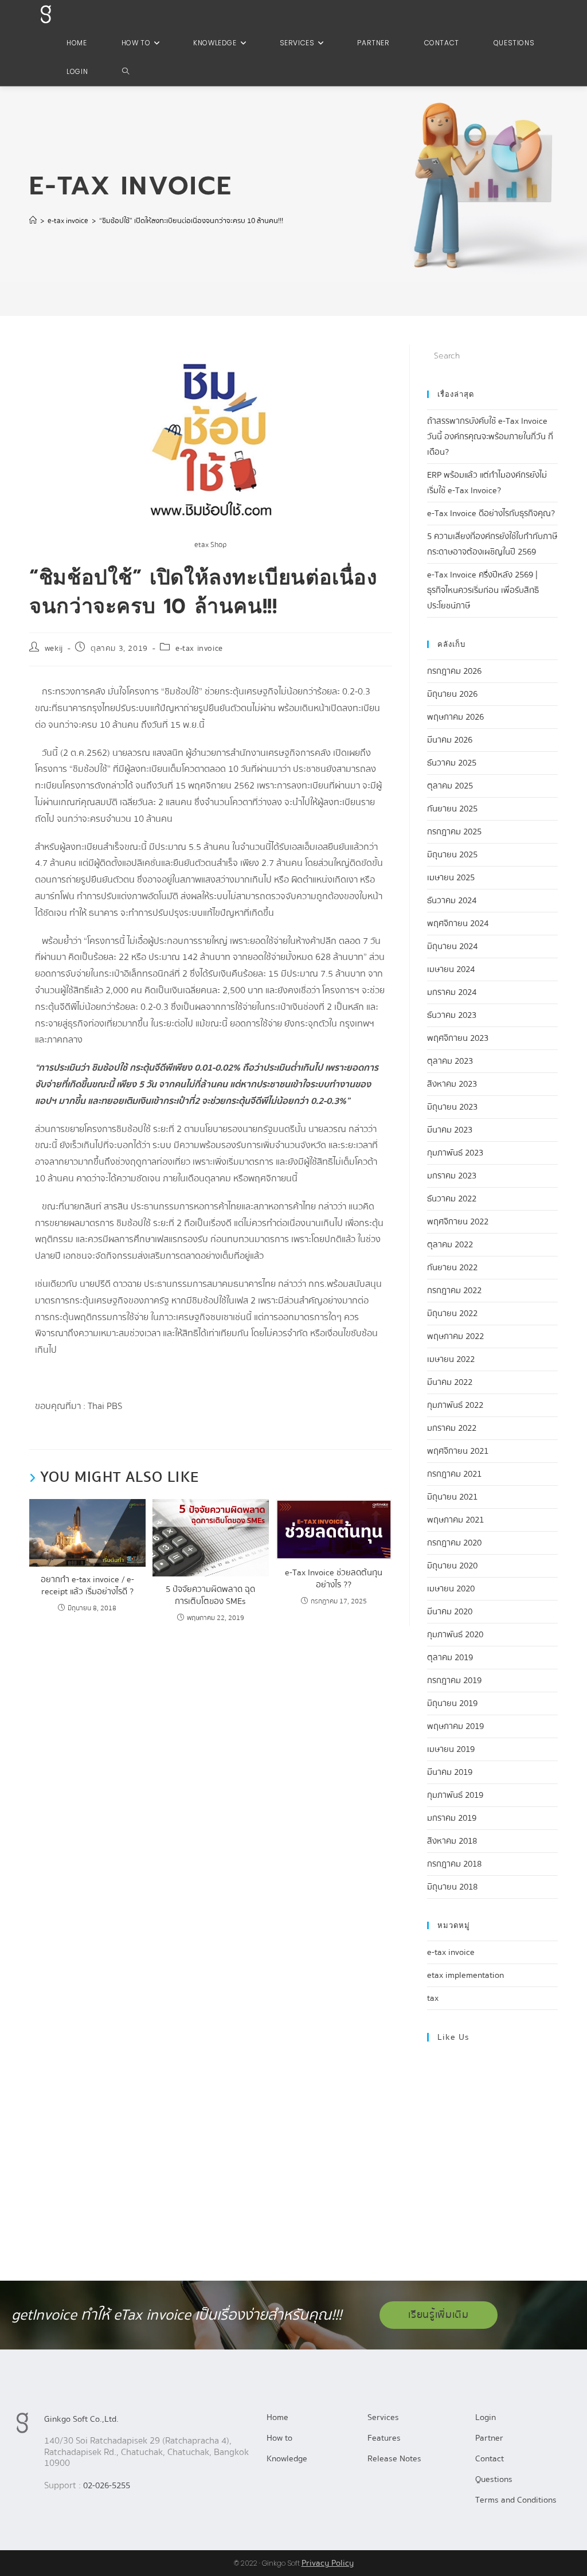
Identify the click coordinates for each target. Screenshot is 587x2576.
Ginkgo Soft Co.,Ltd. (81, 2419)
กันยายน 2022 (452, 1267)
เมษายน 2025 (451, 877)
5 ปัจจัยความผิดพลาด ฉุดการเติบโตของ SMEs (210, 1595)
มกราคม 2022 (452, 1428)
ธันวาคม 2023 (452, 1015)
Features (384, 2438)
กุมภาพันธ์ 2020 (455, 1634)
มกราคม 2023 (452, 1176)
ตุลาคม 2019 (450, 1657)
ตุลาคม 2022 (450, 1244)
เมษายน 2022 (451, 1359)
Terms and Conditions (516, 2500)
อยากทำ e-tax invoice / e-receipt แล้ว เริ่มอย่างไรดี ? (87, 1586)
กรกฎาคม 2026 (454, 671)
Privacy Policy (328, 2563)
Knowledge (287, 2458)
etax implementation (465, 1975)
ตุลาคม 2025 (450, 786)
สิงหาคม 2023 (452, 1084)
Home (277, 2417)
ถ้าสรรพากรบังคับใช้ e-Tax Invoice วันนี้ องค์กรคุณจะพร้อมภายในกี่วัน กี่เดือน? (490, 436)
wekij (54, 649)
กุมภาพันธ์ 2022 (455, 1405)
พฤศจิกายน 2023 (458, 1038)
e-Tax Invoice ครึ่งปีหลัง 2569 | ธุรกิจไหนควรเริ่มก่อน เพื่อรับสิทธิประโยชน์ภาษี (483, 590)
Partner (489, 2438)
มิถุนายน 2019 (452, 1703)
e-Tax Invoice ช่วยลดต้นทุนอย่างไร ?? (334, 1579)
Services (383, 2417)
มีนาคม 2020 (450, 1611)
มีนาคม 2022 (450, 1382)
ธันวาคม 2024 (452, 900)
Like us (453, 2037)
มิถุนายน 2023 (452, 1107)
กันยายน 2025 (452, 809)
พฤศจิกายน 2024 (458, 923)
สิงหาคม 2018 (452, 1841)
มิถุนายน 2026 (452, 694)
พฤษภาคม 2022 (455, 1336)
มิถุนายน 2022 (452, 1313)
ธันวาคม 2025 (452, 763)
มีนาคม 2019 (450, 1772)
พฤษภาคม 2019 (455, 1726)
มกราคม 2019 (452, 1818)
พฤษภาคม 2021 (455, 1520)
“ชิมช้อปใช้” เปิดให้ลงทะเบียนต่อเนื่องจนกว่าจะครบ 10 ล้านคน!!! (191, 221)
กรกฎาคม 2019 (454, 1680)
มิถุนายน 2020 (452, 1566)
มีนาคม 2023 (450, 1130)
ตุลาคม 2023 (450, 1061)
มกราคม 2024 (452, 992)
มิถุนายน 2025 (452, 854)
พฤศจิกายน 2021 (458, 1451)
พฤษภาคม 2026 (455, 717)
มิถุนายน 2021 (452, 1497)
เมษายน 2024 (451, 969)
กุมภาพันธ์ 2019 (455, 1795)
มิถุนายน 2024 (452, 946)
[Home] (33, 221)
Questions (494, 2479)
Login (486, 2417)
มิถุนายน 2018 (452, 1887)
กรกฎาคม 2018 (454, 1864)
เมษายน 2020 (451, 1588)
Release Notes (394, 2458)
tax (433, 1998)
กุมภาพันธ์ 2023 (455, 1153)
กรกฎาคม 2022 (454, 1290)
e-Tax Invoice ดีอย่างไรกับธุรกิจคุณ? (491, 513)
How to (279, 2438)
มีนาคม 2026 (450, 740)
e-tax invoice (199, 649)
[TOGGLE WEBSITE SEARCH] (126, 72)
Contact (490, 2458)
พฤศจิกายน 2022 (458, 1221)
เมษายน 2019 (451, 1749)
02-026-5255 (107, 2485)
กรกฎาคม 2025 (454, 832)
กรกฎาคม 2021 (454, 1474)
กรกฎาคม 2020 (454, 1543)
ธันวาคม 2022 (452, 1199)
